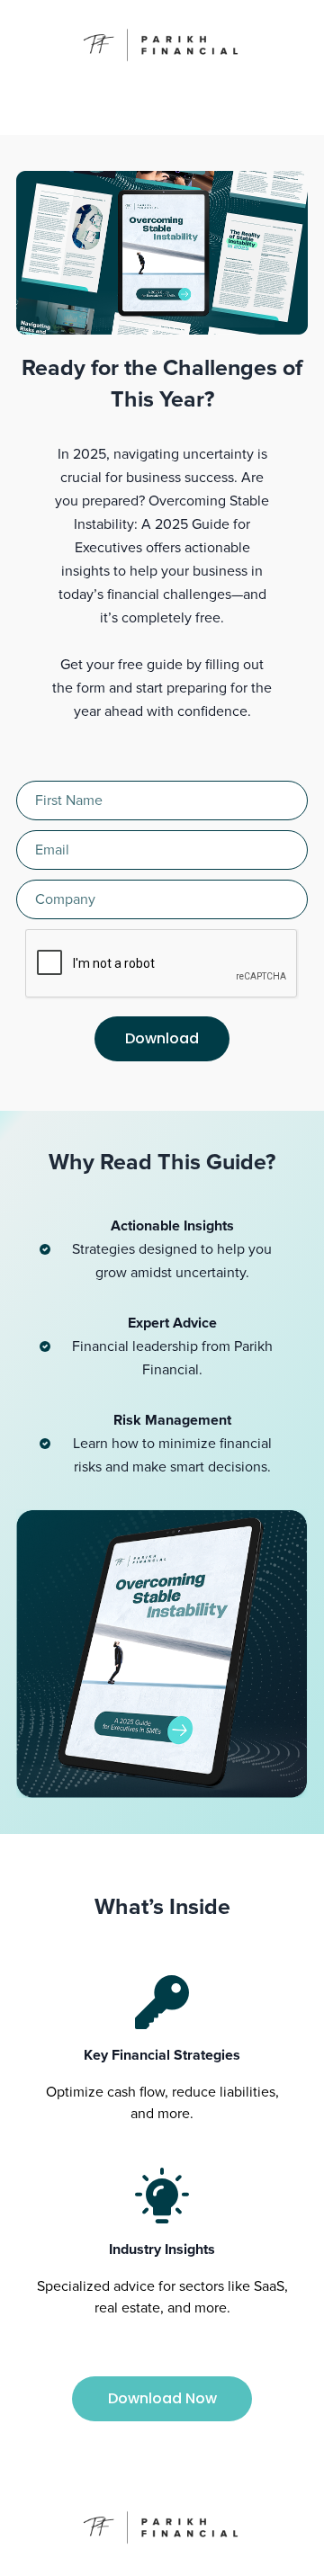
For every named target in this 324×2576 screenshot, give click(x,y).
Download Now (162, 2398)
